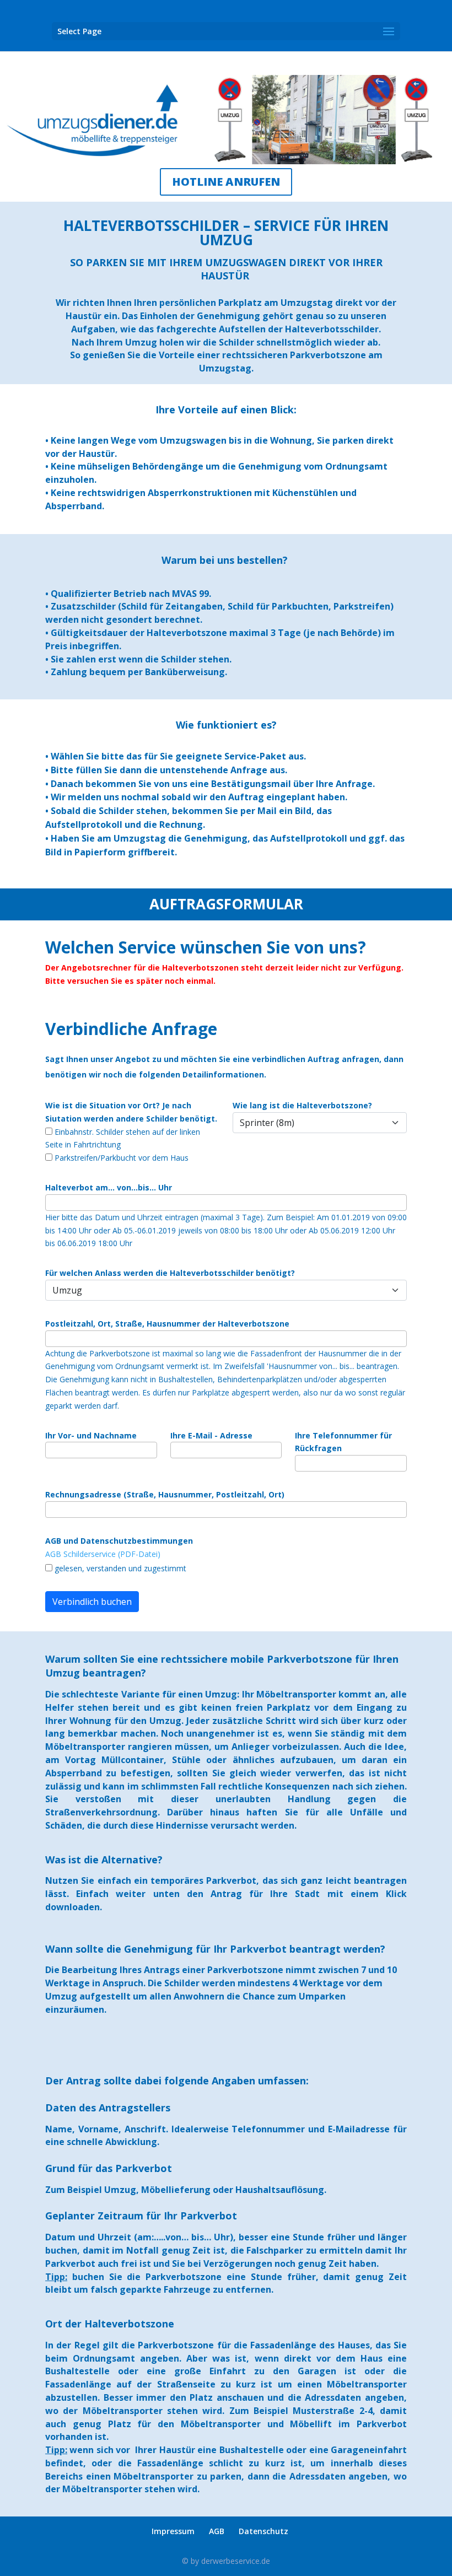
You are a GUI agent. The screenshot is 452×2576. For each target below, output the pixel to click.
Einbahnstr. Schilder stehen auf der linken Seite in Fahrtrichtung (123, 1138)
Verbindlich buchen (92, 1602)
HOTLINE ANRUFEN (226, 182)
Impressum (173, 2531)
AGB (217, 2531)
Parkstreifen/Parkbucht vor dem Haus (120, 1158)
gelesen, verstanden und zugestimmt (119, 1568)
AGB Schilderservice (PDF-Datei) (103, 1554)
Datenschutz (263, 2531)
